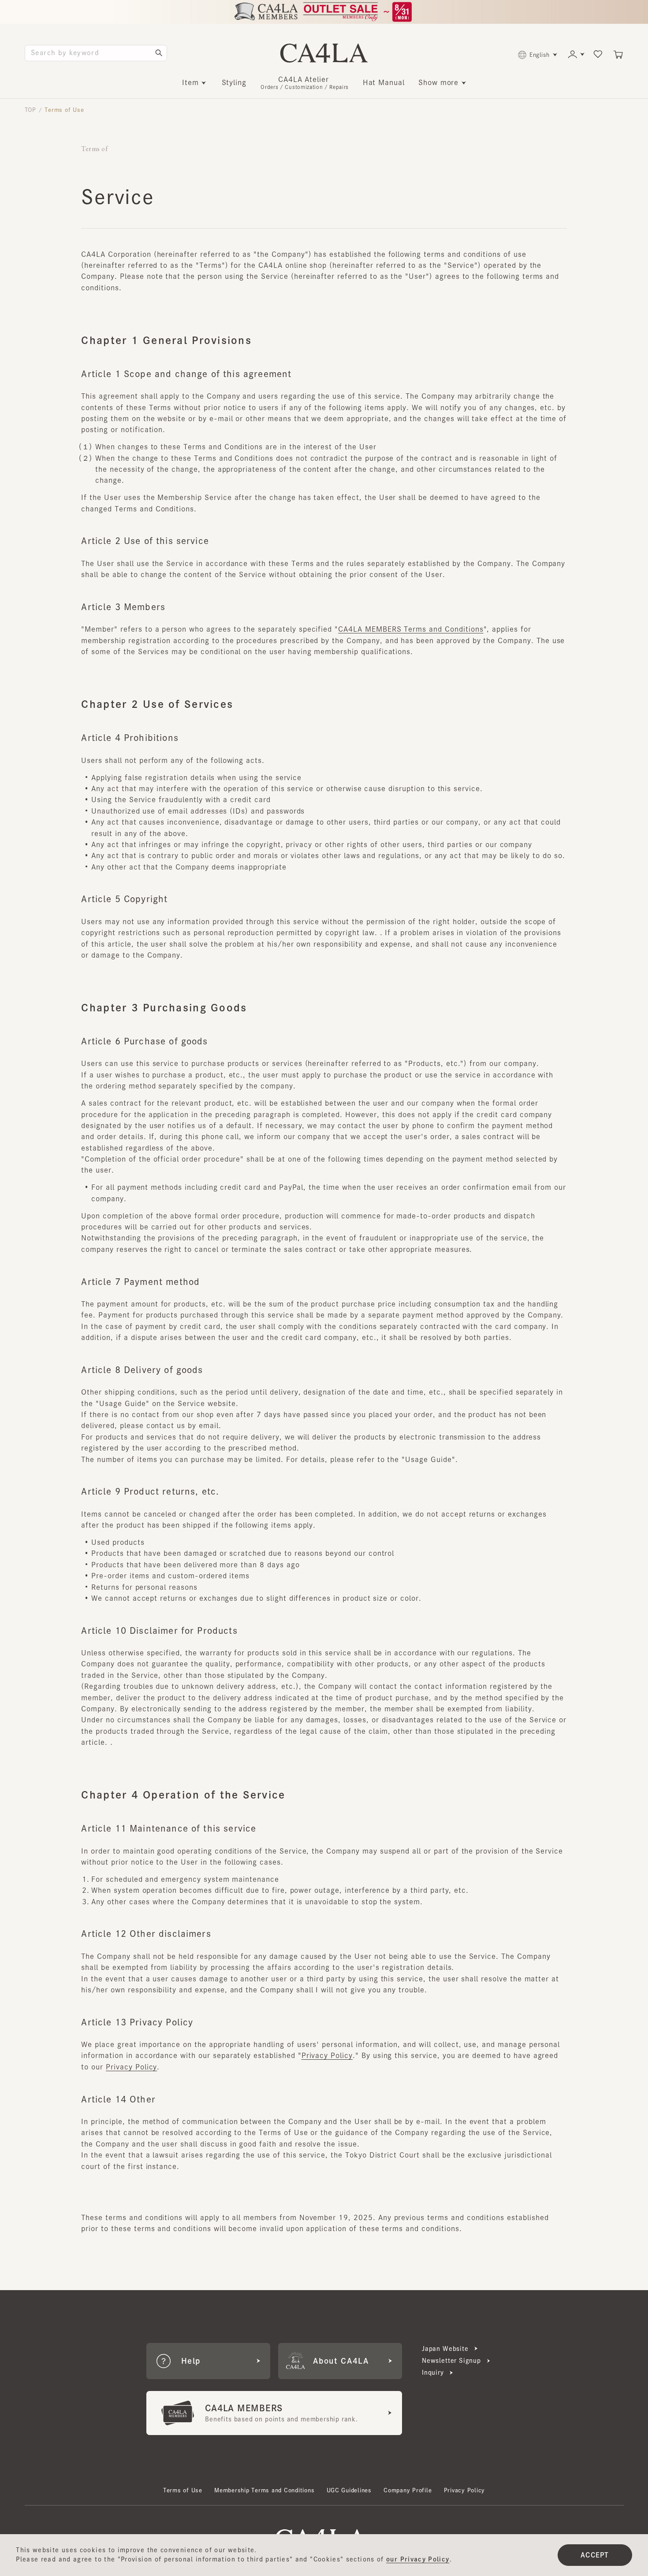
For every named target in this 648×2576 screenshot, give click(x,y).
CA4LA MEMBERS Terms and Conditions (411, 629)
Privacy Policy (327, 2055)
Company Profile (408, 2490)
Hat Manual (384, 82)
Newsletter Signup (451, 2361)
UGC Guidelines (349, 2490)
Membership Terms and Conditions (264, 2490)
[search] (159, 53)
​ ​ (305, 83)
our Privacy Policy (418, 2559)
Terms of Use (183, 2490)
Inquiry (433, 2372)
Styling (234, 82)
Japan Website (445, 2349)
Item (190, 82)
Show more (438, 82)
